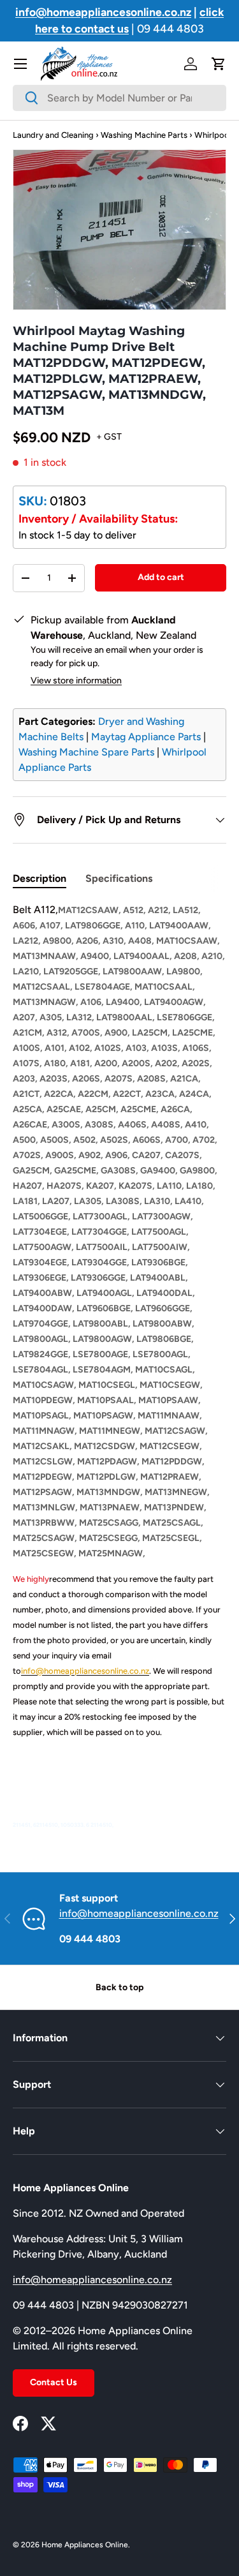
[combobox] (119, 98)
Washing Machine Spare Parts (86, 752)
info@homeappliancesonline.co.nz (139, 1913)
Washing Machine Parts (144, 135)
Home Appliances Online (85, 2545)
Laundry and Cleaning (53, 135)
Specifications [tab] (119, 878)
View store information (76, 681)
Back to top (119, 1987)
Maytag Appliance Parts (146, 737)
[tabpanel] (119, 1367)
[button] (219, 64)
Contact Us (54, 2382)
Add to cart (161, 577)
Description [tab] (40, 878)
